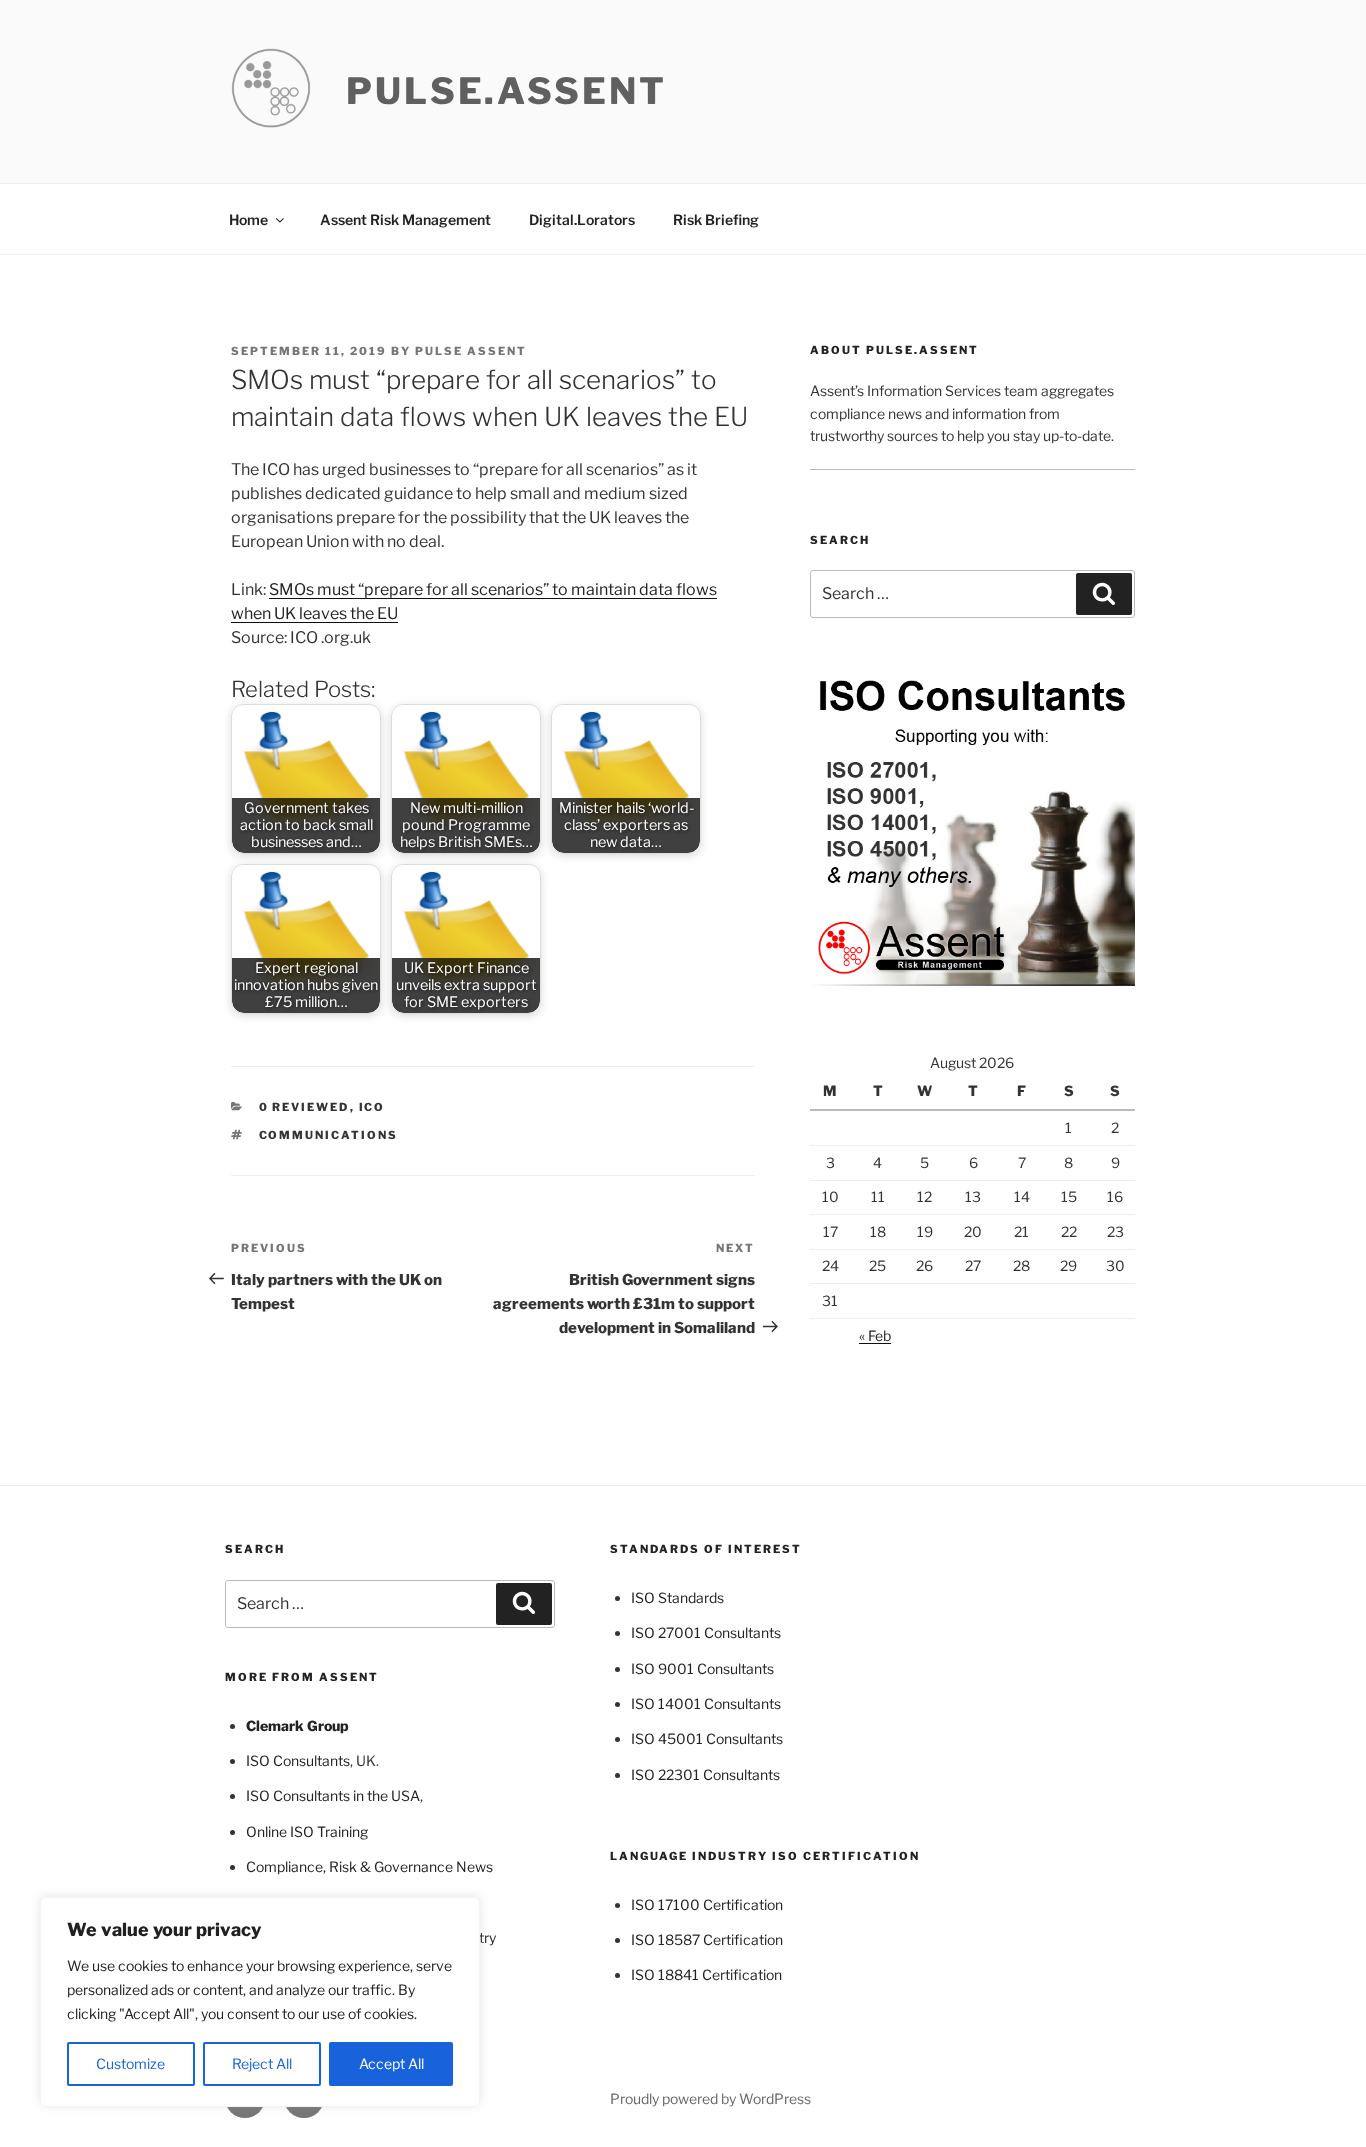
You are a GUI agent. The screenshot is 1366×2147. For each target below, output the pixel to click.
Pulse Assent (471, 351)
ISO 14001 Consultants (706, 1703)
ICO (372, 1107)
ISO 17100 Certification (707, 1904)
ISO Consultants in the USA (333, 1795)
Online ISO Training (307, 1831)
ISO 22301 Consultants (705, 1774)
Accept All (391, 2063)
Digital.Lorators (582, 219)
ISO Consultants (298, 1760)
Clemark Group (297, 1725)
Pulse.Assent (506, 91)
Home (248, 219)
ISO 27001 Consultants (706, 1632)
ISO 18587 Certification (707, 1939)
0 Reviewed (304, 1107)
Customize (130, 2063)
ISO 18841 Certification (706, 1974)
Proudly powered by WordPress (710, 2098)
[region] (260, 2002)
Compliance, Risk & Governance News (369, 1866)
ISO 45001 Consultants (707, 1738)
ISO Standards (677, 1597)
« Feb (875, 1335)
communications (329, 1135)
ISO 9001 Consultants (702, 1668)
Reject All (262, 2063)
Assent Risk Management (405, 219)
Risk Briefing (716, 219)
